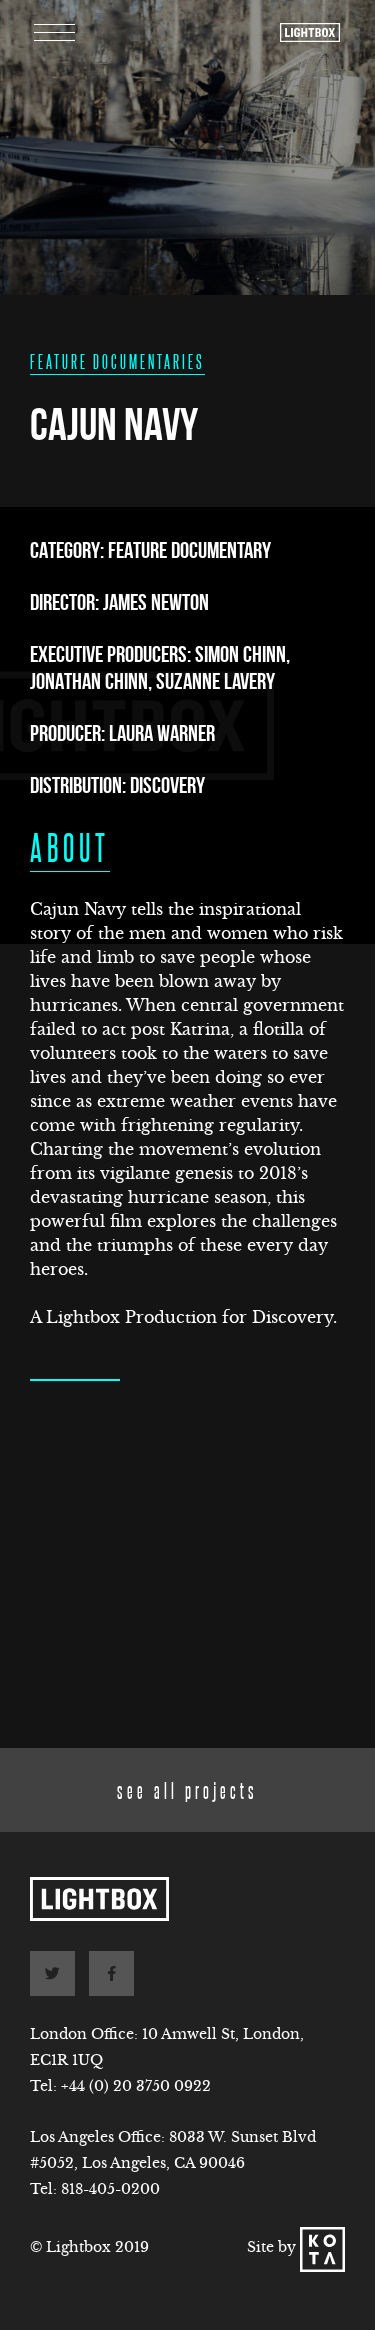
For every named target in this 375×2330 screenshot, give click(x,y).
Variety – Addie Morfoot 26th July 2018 (181, 1660)
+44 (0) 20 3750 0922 (136, 2086)
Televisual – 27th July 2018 (168, 1709)
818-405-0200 (110, 2189)
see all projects (187, 1789)
